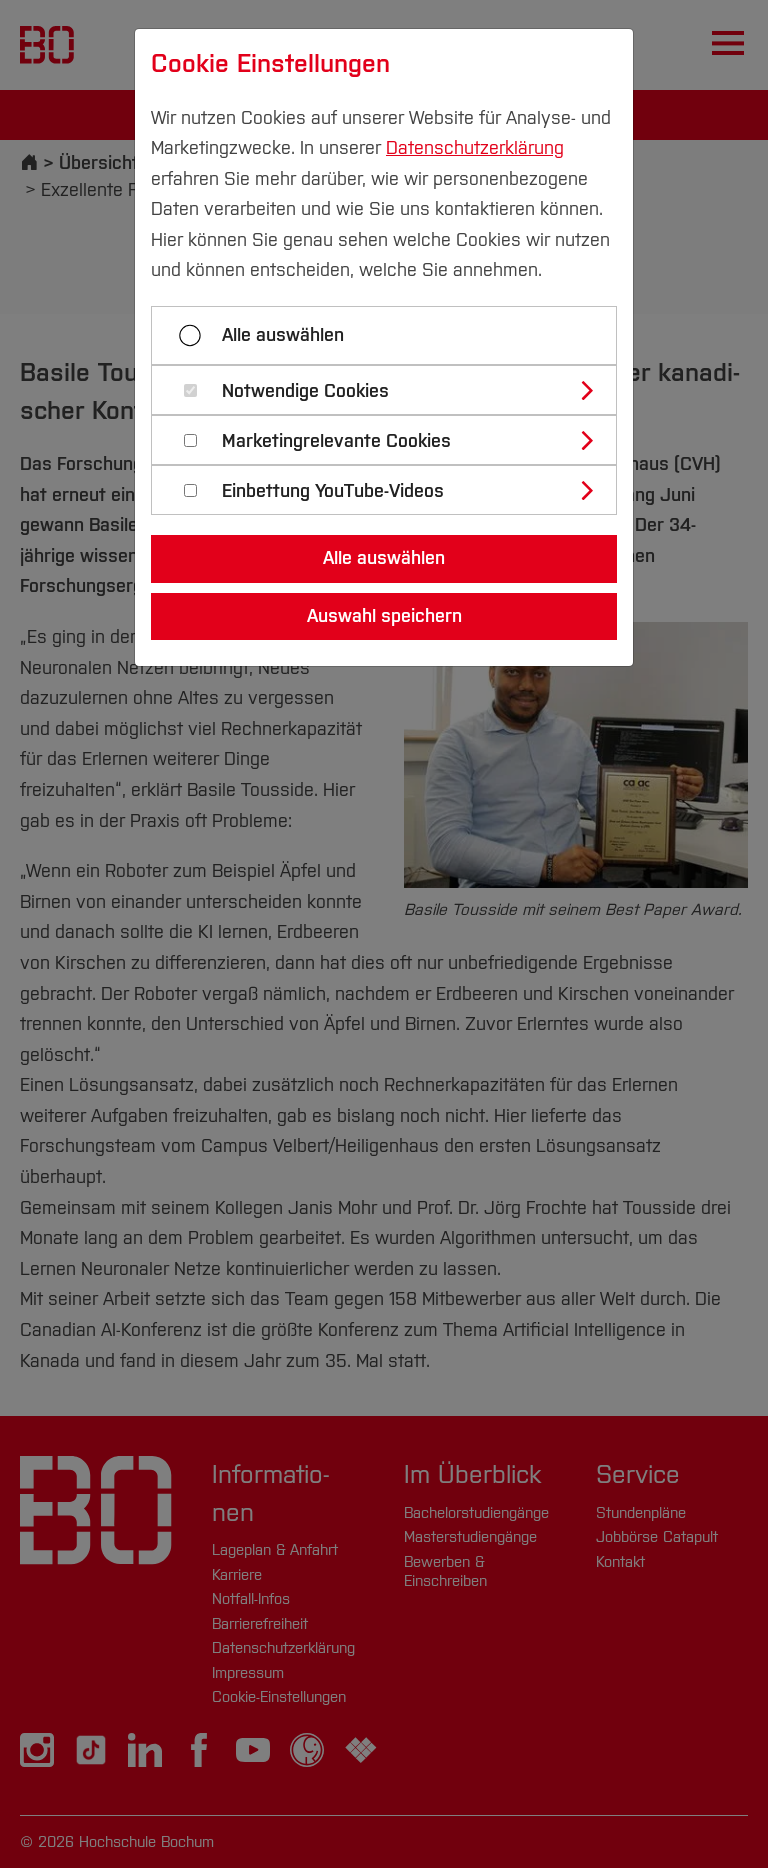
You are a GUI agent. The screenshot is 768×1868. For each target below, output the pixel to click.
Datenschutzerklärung (475, 148)
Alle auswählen (283, 335)
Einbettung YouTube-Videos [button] (333, 491)
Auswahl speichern (384, 616)
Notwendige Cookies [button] (305, 391)
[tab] (392, 390)
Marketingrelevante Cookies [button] (336, 441)
